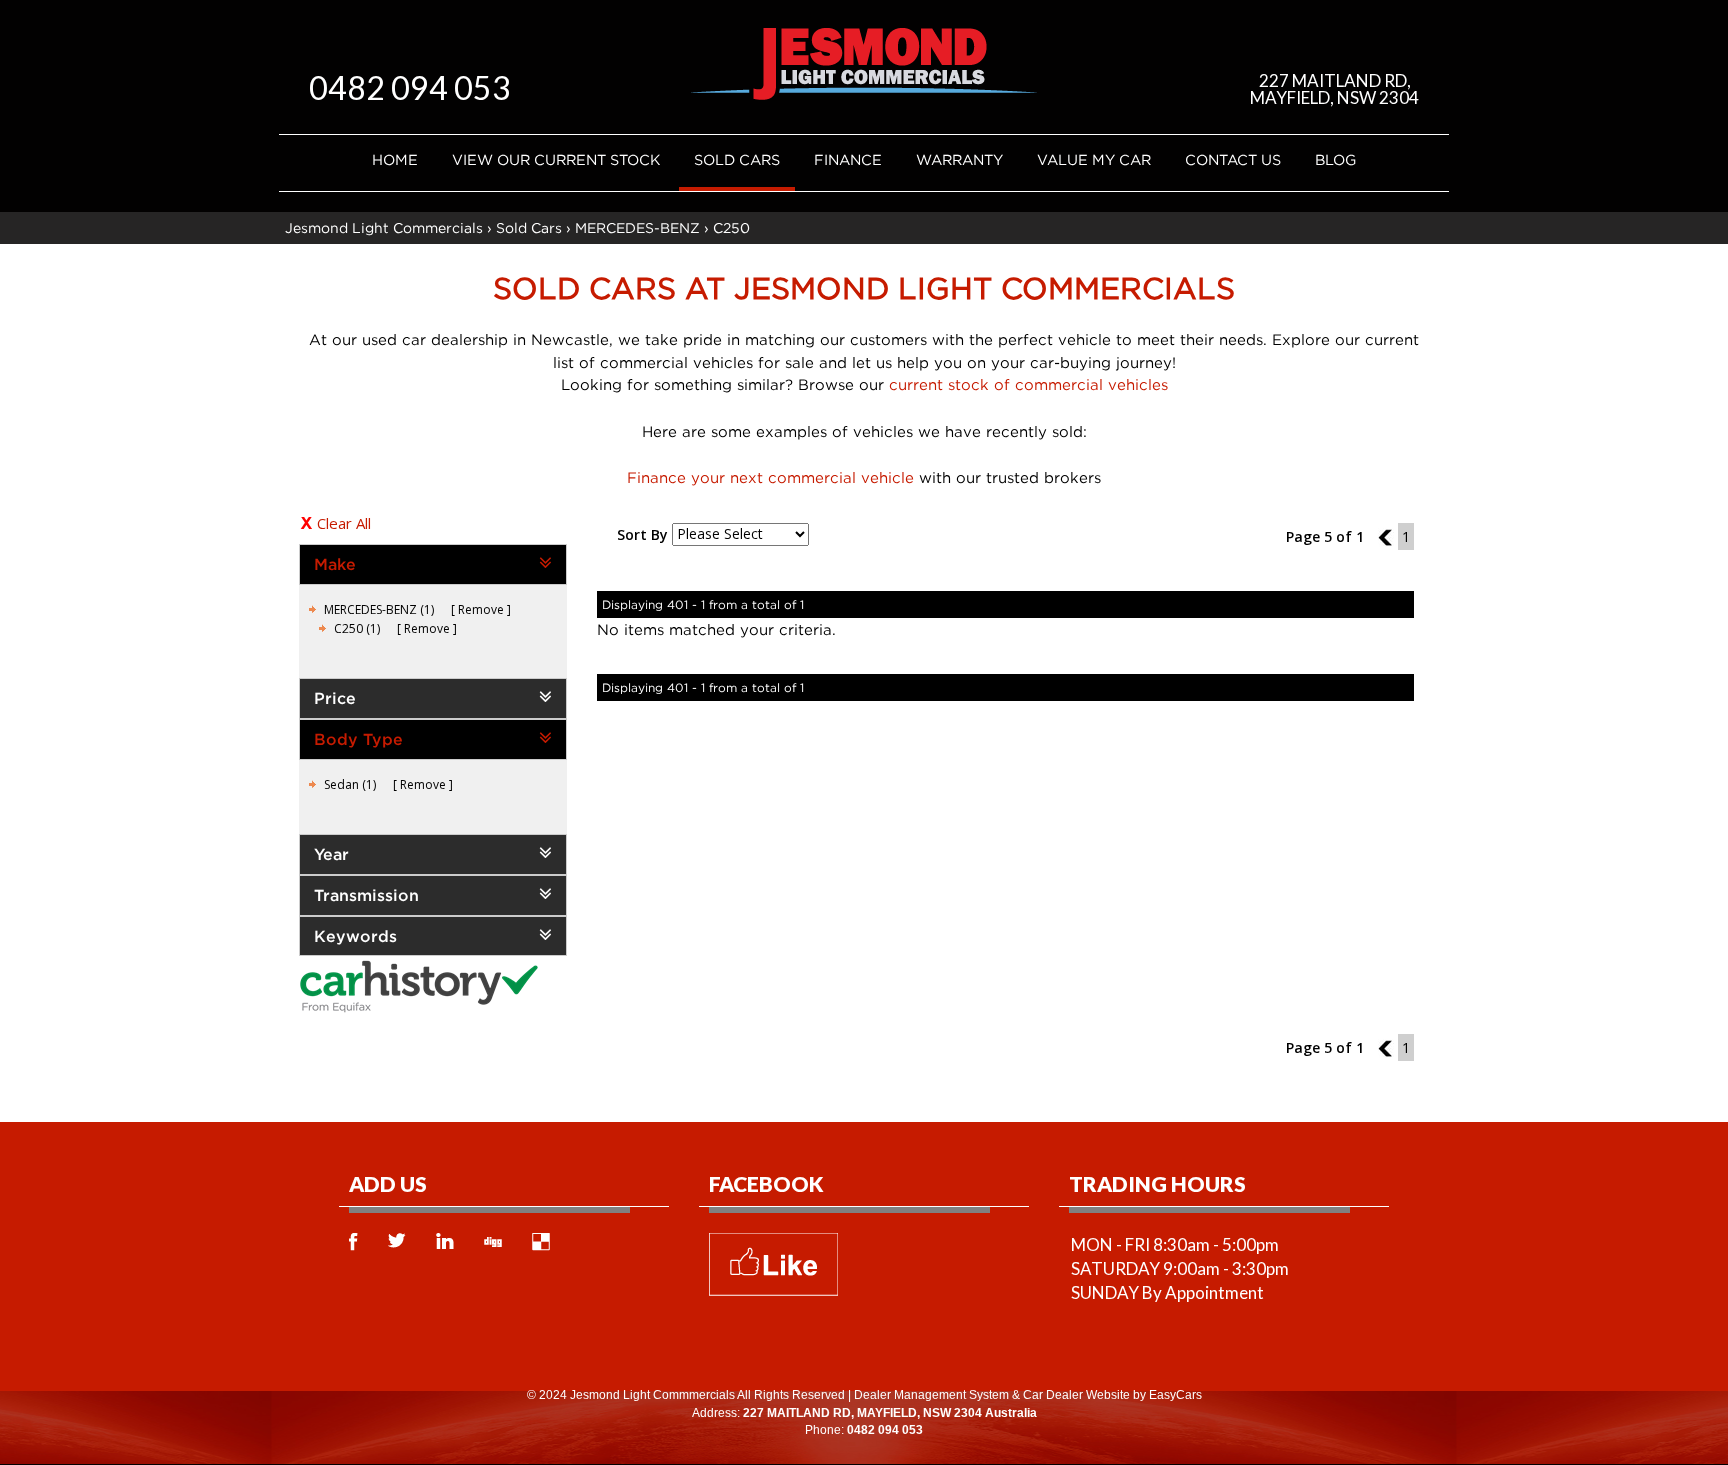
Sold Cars (737, 159)
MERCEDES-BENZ (637, 227)
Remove (481, 609)
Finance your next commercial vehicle (770, 477)
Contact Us (1233, 159)
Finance (848, 159)
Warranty (959, 159)
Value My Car (1094, 159)
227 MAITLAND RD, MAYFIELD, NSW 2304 (1334, 89)
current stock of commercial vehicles (1028, 384)
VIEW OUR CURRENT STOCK (556, 159)
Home (395, 159)
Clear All (344, 523)
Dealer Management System (931, 1395)
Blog (1335, 159)
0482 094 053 (410, 87)
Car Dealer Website (1076, 1395)
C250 (731, 227)
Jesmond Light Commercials (384, 227)
